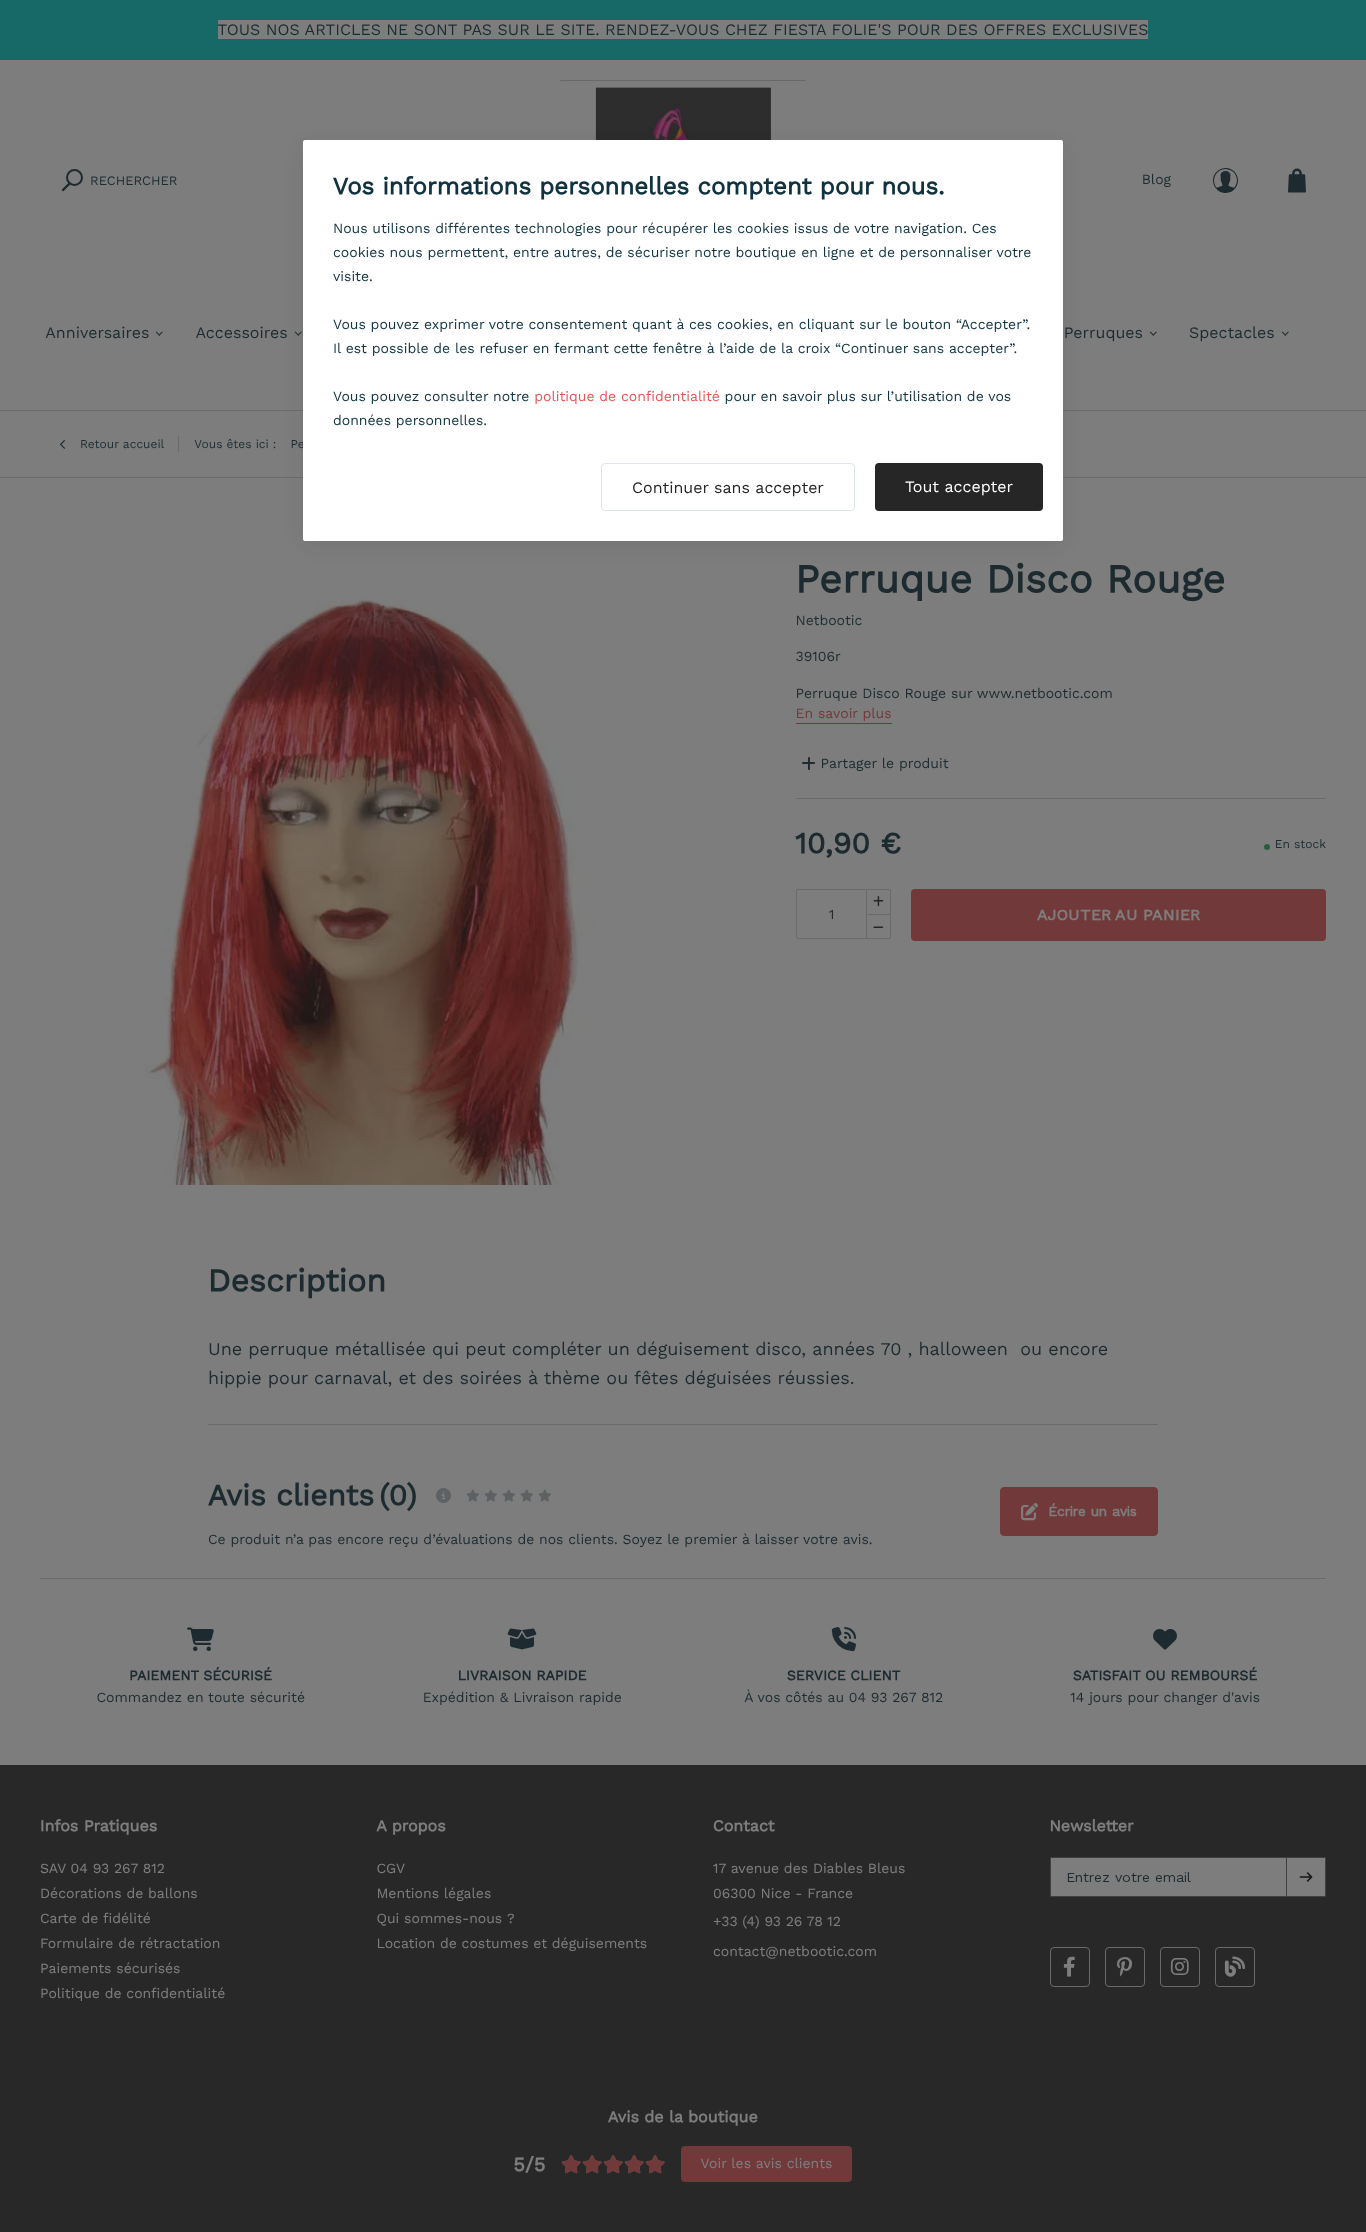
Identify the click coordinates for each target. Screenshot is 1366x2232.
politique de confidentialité (627, 397)
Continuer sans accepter (728, 487)
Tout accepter (959, 486)
